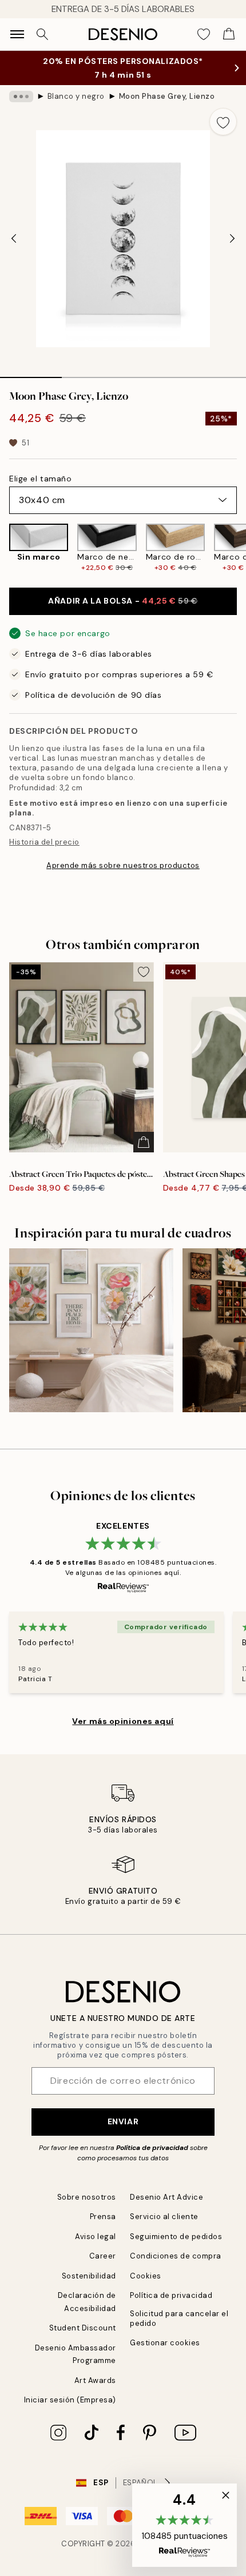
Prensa (103, 2217)
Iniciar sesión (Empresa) (70, 2400)
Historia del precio (44, 842)
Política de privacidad (152, 2148)
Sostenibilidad (89, 2276)
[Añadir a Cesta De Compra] (144, 1142)
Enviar (123, 2121)
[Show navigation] (17, 34)
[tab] (31, 373)
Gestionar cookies (165, 2343)
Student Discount (83, 2328)
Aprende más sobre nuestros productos (123, 865)
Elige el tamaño (40, 479)
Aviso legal (96, 2237)
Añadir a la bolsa (123, 601)
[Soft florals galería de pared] (91, 1330)
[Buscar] (42, 34)
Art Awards (95, 2380)
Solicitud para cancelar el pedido (179, 2318)
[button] (184, 2525)
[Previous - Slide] (14, 239)
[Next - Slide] (232, 239)
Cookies (146, 2276)
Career (103, 2256)
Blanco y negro (76, 96)
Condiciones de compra (176, 2256)
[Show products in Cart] (229, 34)
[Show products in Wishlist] (204, 34)
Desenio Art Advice (166, 2197)
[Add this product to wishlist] (223, 122)
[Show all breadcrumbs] (21, 97)
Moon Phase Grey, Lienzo (167, 96)
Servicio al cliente (164, 2217)
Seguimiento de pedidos (176, 2237)
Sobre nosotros (87, 2197)
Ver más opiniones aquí (123, 1721)
